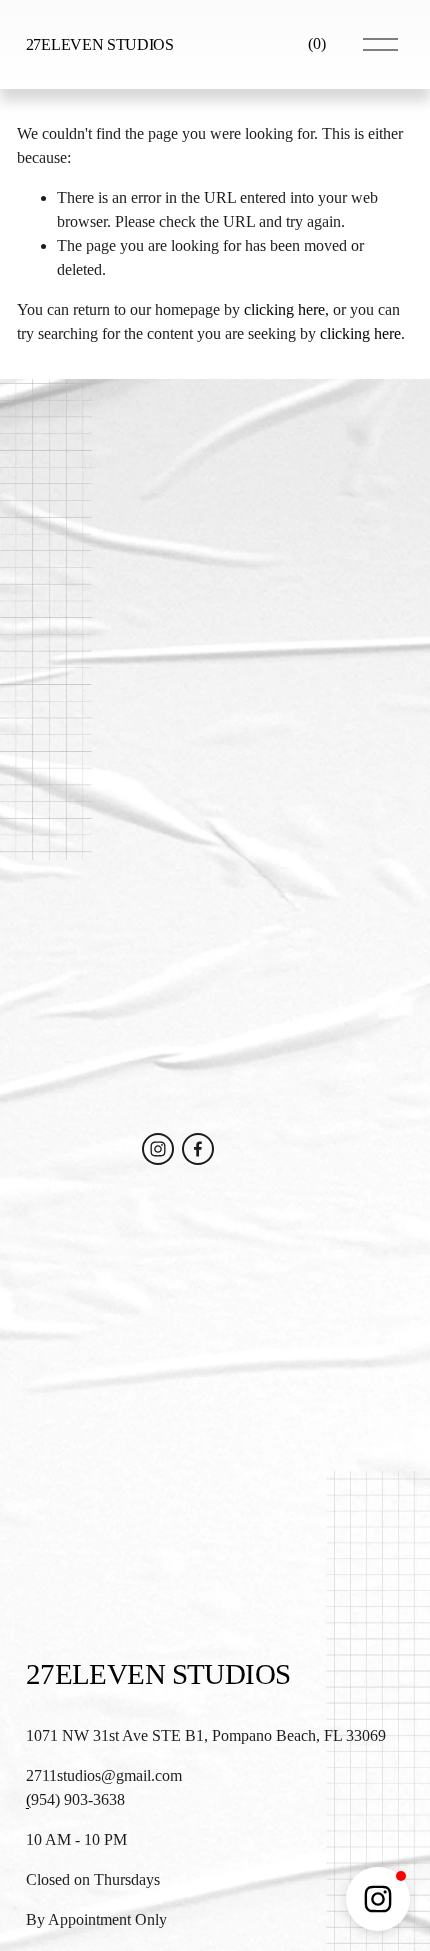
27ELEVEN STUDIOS (100, 44)
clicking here (284, 309)
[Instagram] (158, 1149)
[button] (378, 1899)
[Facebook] (198, 1149)
